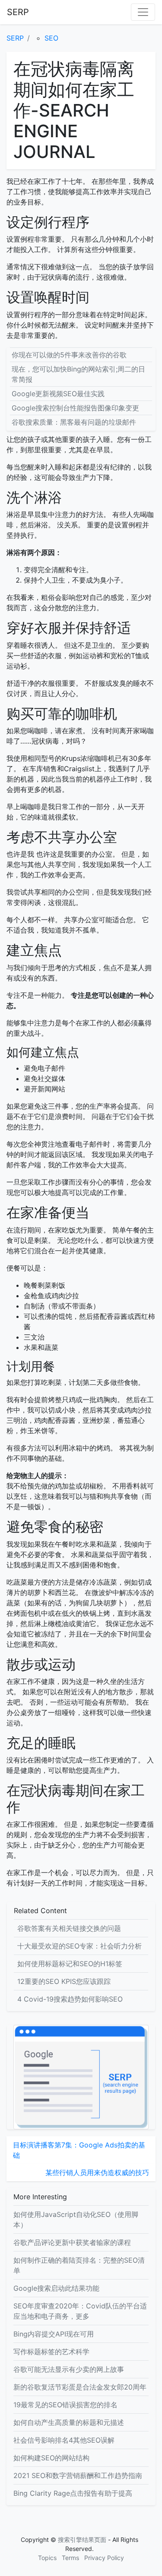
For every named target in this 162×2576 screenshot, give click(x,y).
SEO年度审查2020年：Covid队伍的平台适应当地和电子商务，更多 (80, 2311)
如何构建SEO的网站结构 (51, 2458)
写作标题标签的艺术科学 (51, 2352)
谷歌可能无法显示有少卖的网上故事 (69, 2369)
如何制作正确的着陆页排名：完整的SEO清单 (79, 2265)
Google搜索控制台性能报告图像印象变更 (75, 408)
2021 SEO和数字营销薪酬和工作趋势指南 (78, 2475)
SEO (51, 38)
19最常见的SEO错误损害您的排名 (65, 2405)
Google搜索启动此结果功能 (56, 2288)
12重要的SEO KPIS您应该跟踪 (64, 1981)
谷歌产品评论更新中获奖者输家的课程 (72, 2242)
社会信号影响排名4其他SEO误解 (64, 2440)
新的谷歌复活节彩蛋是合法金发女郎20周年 (80, 2387)
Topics (47, 2558)
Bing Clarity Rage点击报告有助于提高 (73, 2493)
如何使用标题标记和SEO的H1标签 (70, 1964)
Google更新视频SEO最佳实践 (58, 394)
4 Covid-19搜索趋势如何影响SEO (70, 1999)
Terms (70, 2558)
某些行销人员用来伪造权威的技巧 (97, 2172)
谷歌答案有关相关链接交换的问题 (69, 1928)
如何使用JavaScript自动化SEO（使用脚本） (76, 2220)
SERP (18, 12)
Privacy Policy (104, 2558)
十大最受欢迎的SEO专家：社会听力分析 (79, 1946)
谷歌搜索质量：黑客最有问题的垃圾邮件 (74, 422)
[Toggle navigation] (143, 12)
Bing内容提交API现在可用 (54, 2334)
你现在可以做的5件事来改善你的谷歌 (69, 355)
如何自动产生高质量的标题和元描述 (69, 2422)
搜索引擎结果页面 (82, 2540)
